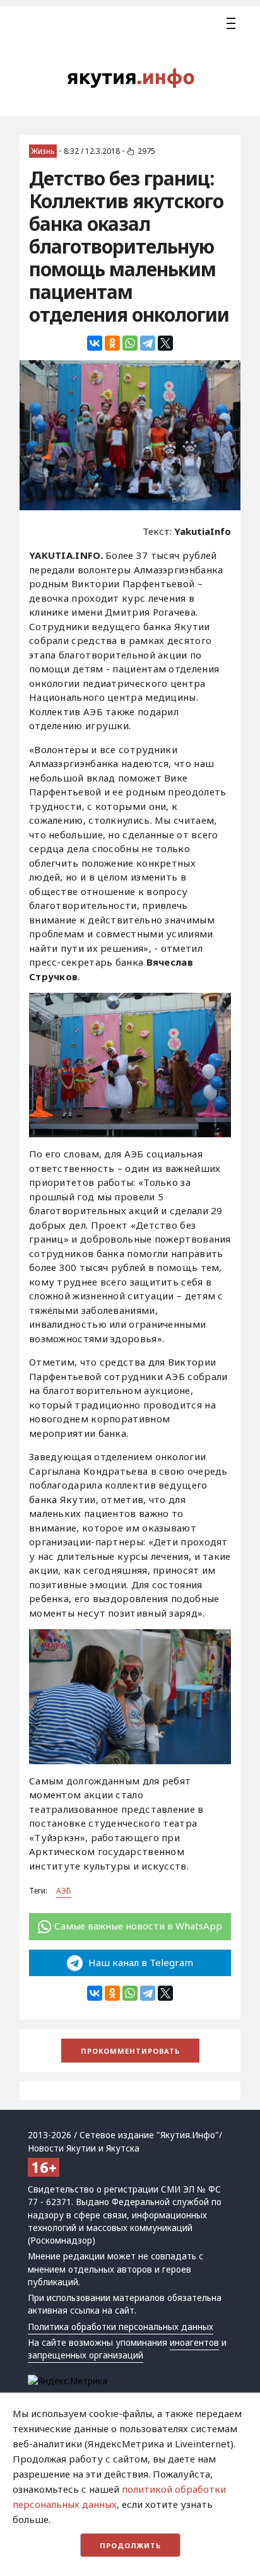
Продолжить (130, 2545)
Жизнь (43, 151)
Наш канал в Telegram (139, 1962)
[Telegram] (148, 343)
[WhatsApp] (130, 343)
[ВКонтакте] (95, 343)
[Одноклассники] (112, 343)
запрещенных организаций (86, 2355)
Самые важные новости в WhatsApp (138, 1926)
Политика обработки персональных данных (121, 2327)
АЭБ (64, 1891)
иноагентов (194, 2343)
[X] (165, 343)
